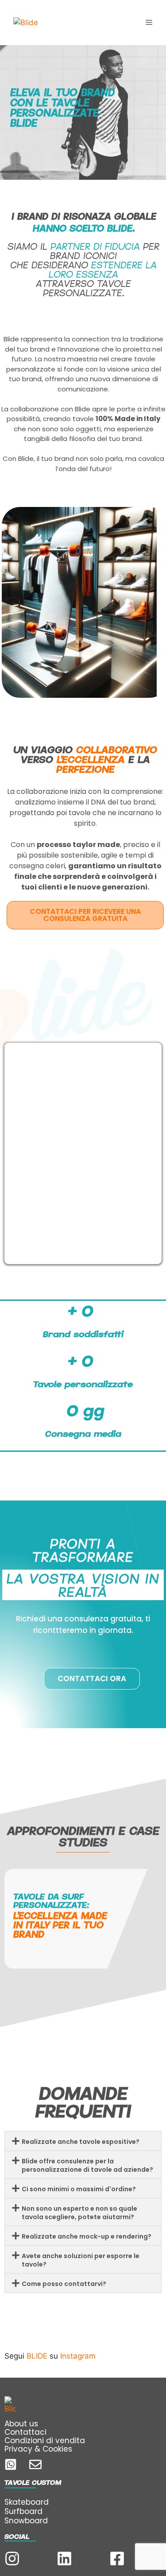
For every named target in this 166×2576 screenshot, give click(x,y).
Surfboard (23, 2511)
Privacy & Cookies (38, 2449)
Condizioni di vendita (45, 2441)
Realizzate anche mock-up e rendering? (87, 2236)
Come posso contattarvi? (64, 2284)
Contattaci (25, 2432)
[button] (83, 2141)
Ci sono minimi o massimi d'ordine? (79, 2189)
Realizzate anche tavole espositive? (81, 2142)
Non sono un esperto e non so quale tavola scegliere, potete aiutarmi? (79, 2213)
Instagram (78, 2356)
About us (21, 2424)
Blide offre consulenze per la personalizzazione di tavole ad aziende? (87, 2165)
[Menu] (149, 23)
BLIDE (37, 2356)
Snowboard (26, 2521)
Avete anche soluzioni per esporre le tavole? (81, 2260)
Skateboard (27, 2502)
